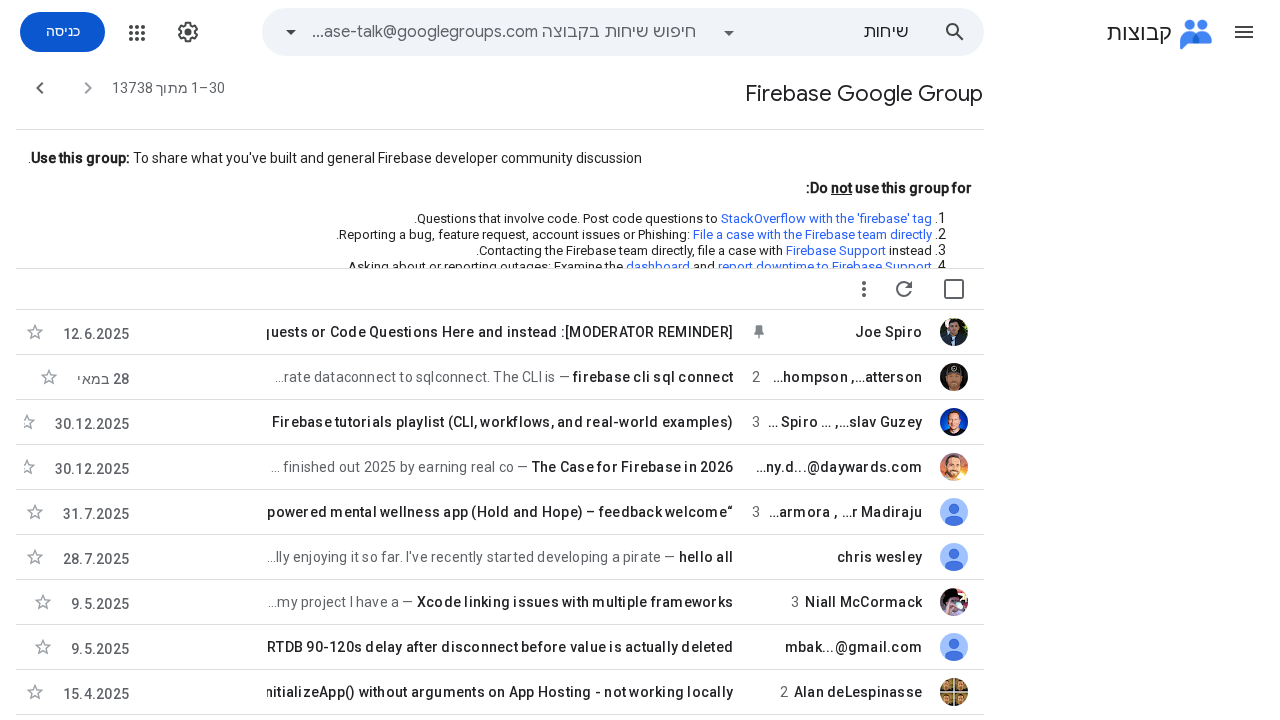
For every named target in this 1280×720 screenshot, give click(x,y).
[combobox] (504, 32)
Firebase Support (836, 250)
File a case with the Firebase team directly (812, 234)
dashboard (658, 266)
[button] (1244, 32)
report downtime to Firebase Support (825, 266)
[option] (815, 32)
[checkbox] (954, 289)
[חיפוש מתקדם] (291, 32)
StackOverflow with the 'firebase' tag (825, 218)
